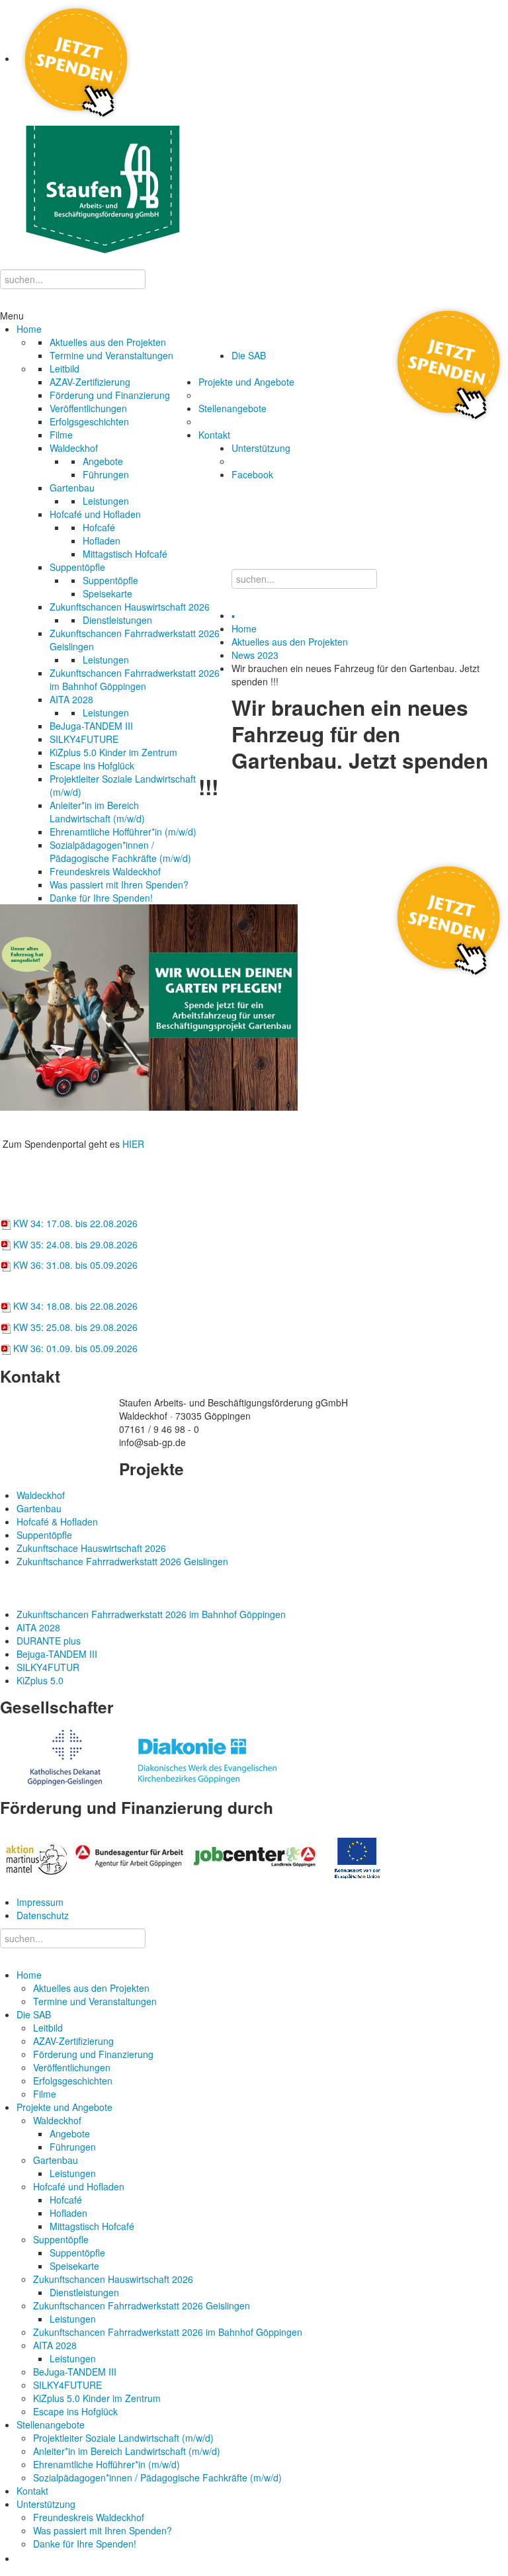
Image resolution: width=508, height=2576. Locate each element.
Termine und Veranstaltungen (95, 2001)
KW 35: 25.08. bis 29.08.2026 (75, 1327)
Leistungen (73, 2173)
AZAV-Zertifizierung (73, 2041)
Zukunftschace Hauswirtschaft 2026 (91, 1548)
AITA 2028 (55, 2345)
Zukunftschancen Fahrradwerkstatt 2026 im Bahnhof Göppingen (168, 2332)
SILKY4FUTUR (48, 1667)
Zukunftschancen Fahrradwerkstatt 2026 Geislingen (142, 2305)
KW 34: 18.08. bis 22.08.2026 (75, 1306)
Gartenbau (56, 2160)
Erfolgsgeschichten (73, 2081)
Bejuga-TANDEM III (57, 1654)
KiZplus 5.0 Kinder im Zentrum (97, 2398)
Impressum (40, 1902)
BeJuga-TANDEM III (75, 2372)
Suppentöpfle (61, 2239)
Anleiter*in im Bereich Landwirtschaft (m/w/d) (127, 2451)
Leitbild (48, 2028)
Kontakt (32, 2491)
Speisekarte (74, 2266)
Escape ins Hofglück (75, 2411)
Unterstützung (46, 2504)
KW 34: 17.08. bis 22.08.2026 (75, 1223)
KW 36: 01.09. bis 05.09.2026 (75, 1348)
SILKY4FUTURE (67, 2385)
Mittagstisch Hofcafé (92, 2226)
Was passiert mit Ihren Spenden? (103, 2530)
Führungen (73, 2147)
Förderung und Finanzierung (93, 2054)
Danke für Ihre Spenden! (85, 2544)
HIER (133, 1144)
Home (244, 628)
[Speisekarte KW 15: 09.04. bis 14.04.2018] (7, 1223)
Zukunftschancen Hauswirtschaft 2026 (113, 2279)
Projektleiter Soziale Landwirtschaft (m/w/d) (123, 2438)
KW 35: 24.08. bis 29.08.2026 (75, 1244)
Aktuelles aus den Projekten (290, 642)
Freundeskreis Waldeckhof (89, 2517)
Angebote (70, 2133)
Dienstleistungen (84, 2292)
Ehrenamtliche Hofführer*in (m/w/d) (106, 2464)
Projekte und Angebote (64, 2107)
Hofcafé (66, 2200)
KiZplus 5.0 (40, 1680)
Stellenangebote (51, 2425)
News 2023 (255, 655)
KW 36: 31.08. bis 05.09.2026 (75, 1265)
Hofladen (68, 2213)
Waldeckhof (57, 2120)
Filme (45, 2094)
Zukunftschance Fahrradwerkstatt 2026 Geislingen (122, 1561)
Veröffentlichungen (72, 2067)
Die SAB (34, 2014)
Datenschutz (43, 1915)
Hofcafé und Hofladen (79, 2186)
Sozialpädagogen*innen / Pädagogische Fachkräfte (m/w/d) (157, 2477)
